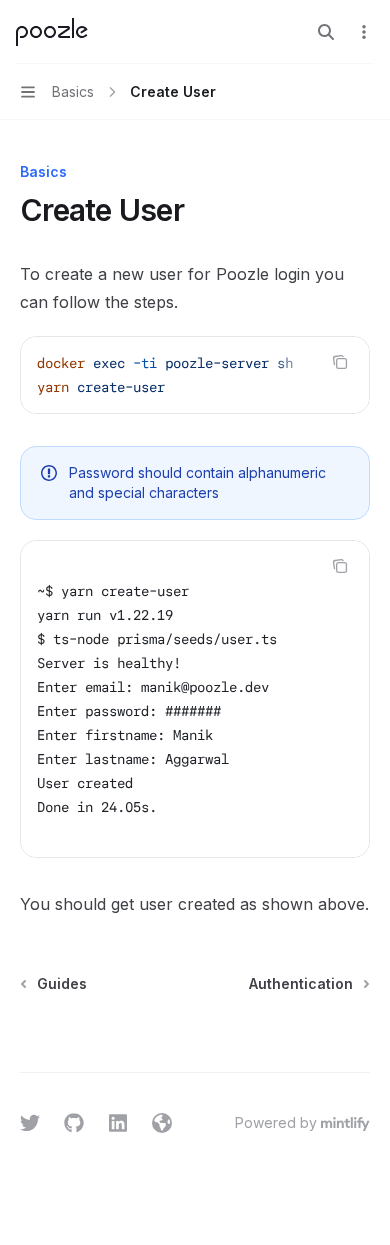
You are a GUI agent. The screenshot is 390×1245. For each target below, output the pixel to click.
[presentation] (195, 375)
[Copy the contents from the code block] (340, 362)
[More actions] (364, 32)
